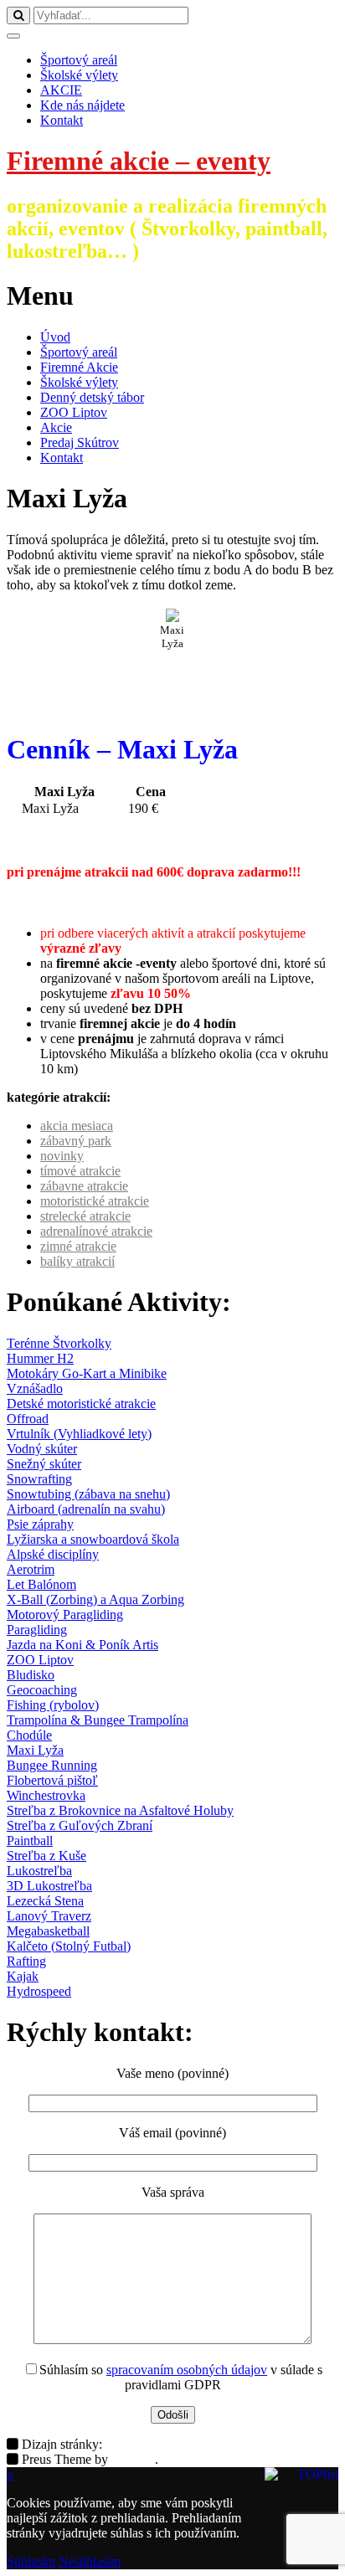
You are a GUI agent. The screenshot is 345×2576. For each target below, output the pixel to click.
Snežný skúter (44, 1464)
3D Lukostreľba (49, 1886)
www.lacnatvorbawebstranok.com (196, 2444)
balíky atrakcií (77, 1261)
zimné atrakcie (78, 1246)
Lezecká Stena (45, 1901)
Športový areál (79, 60)
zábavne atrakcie (84, 1186)
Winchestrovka (46, 1795)
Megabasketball (48, 1931)
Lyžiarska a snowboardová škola (93, 1539)
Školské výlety (79, 75)
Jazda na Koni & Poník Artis (82, 1645)
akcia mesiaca (77, 1126)
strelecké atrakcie (85, 1216)
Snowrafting (39, 1479)
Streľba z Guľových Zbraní (80, 1825)
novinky (62, 1156)
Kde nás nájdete (82, 105)
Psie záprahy (40, 1524)
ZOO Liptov (74, 412)
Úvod (55, 337)
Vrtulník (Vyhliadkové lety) (79, 1434)
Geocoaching (42, 1690)
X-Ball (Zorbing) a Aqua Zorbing (95, 1599)
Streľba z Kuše (46, 1856)
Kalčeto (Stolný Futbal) (69, 1946)
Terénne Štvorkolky (59, 1343)
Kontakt (62, 120)
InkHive (133, 2459)
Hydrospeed (39, 1991)
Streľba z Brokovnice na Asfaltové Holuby (120, 1810)
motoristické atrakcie (95, 1201)
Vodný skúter (42, 1449)
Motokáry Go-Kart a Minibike (87, 1373)
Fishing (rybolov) (53, 1705)
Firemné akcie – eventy (139, 161)
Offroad (28, 1419)
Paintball (30, 1841)
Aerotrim (31, 1569)
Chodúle (29, 1735)
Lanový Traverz (49, 1916)
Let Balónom (41, 1584)
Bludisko (31, 1675)
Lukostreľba (39, 1871)
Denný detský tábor (92, 397)
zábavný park (76, 1141)
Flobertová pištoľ (52, 1780)
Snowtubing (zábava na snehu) (88, 1494)
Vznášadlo (35, 1388)
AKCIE (61, 90)
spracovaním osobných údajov (187, 2370)
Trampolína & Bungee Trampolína (98, 1720)
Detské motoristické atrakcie (81, 1404)
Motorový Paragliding (65, 1614)
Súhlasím (31, 2561)
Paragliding (37, 1630)
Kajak (23, 1976)
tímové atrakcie (80, 1171)
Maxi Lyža (35, 1750)
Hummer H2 (40, 1358)
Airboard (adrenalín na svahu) (86, 1509)
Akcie (56, 427)
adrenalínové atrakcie (96, 1231)
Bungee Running (52, 1765)
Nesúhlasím (90, 2561)
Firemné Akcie (79, 367)
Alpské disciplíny (53, 1554)
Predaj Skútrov (80, 442)
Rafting (26, 1961)
